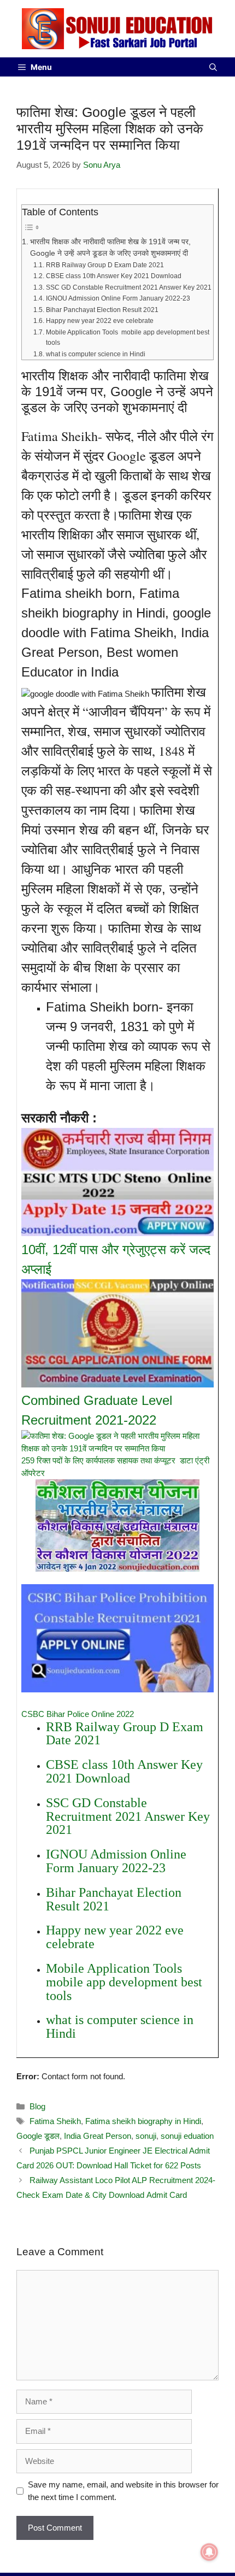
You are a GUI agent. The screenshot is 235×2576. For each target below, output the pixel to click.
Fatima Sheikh (55, 2121)
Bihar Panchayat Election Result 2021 (102, 310)
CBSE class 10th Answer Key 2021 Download (113, 276)
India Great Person (98, 2136)
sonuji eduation (187, 2136)
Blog (37, 2106)
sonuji (146, 2136)
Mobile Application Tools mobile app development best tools (128, 338)
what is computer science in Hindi (95, 354)
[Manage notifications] (209, 2552)
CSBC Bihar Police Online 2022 (78, 1714)
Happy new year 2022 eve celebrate (99, 321)
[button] (213, 67)
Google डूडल (38, 2136)
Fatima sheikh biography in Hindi (143, 2121)
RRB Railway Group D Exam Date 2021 (105, 265)
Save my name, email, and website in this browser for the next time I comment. (123, 2491)
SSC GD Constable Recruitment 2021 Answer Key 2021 (128, 287)
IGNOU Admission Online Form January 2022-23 (118, 298)
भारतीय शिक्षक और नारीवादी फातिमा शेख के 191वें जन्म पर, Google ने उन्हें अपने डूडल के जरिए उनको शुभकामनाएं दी (110, 248)
